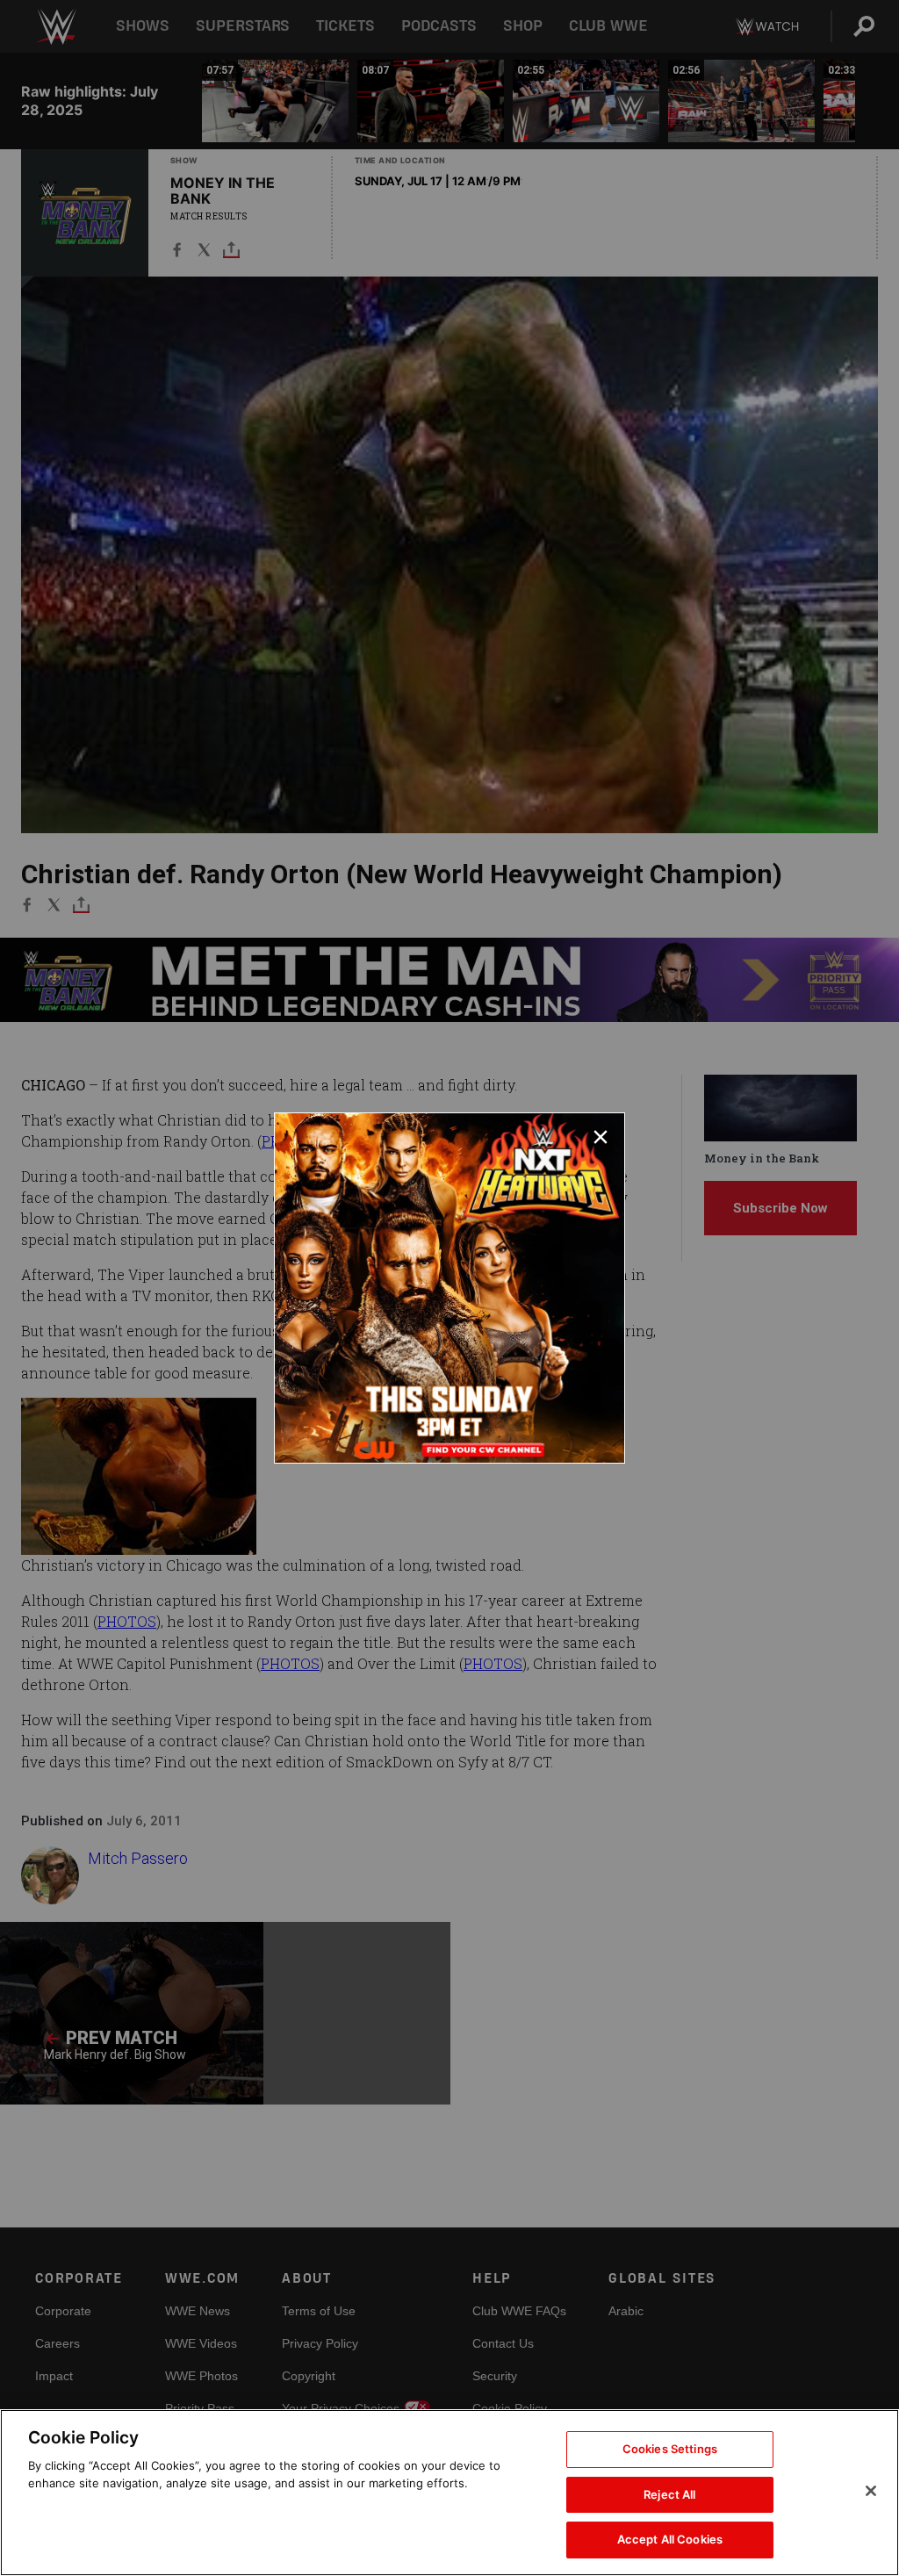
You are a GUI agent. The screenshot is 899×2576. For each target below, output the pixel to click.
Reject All (669, 2494)
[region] (449, 2493)
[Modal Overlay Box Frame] (449, 1288)
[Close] (871, 2491)
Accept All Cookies (670, 2539)
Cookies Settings (670, 2449)
